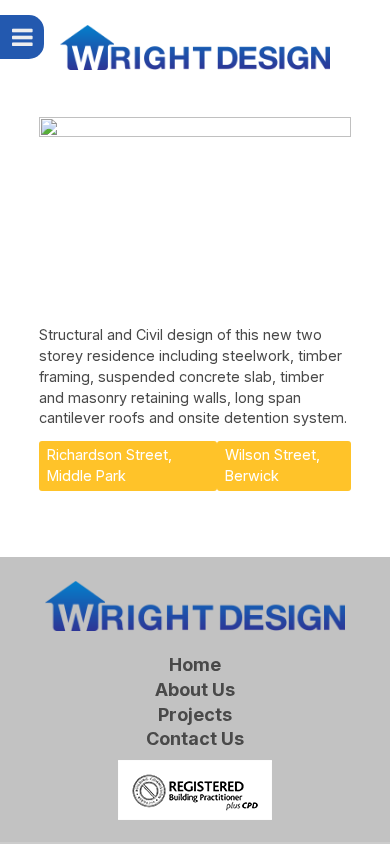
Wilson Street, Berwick (272, 465)
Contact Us (195, 739)
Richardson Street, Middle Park (109, 465)
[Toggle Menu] (22, 37)
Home (195, 665)
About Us (195, 690)
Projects (195, 715)
